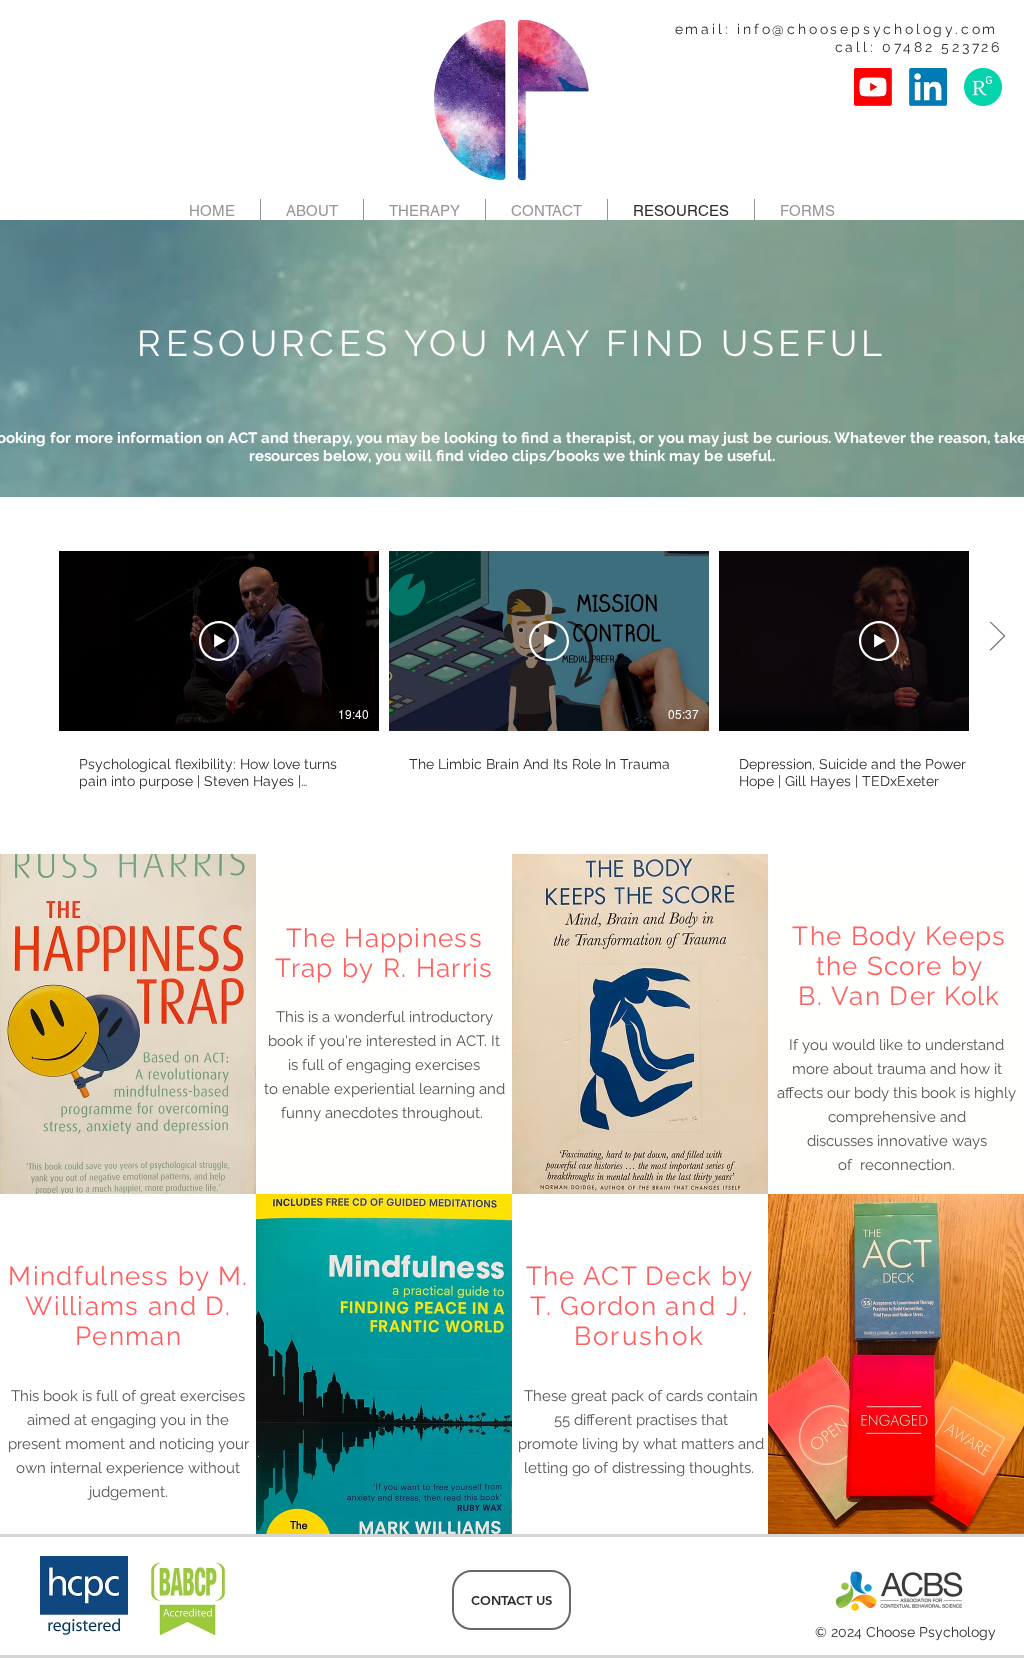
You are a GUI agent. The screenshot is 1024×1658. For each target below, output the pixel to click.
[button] (807, 210)
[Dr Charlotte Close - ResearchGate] (983, 87)
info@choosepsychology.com (867, 29)
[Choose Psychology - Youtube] (873, 87)
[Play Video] (219, 641)
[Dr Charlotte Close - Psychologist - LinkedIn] (928, 87)
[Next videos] (996, 637)
